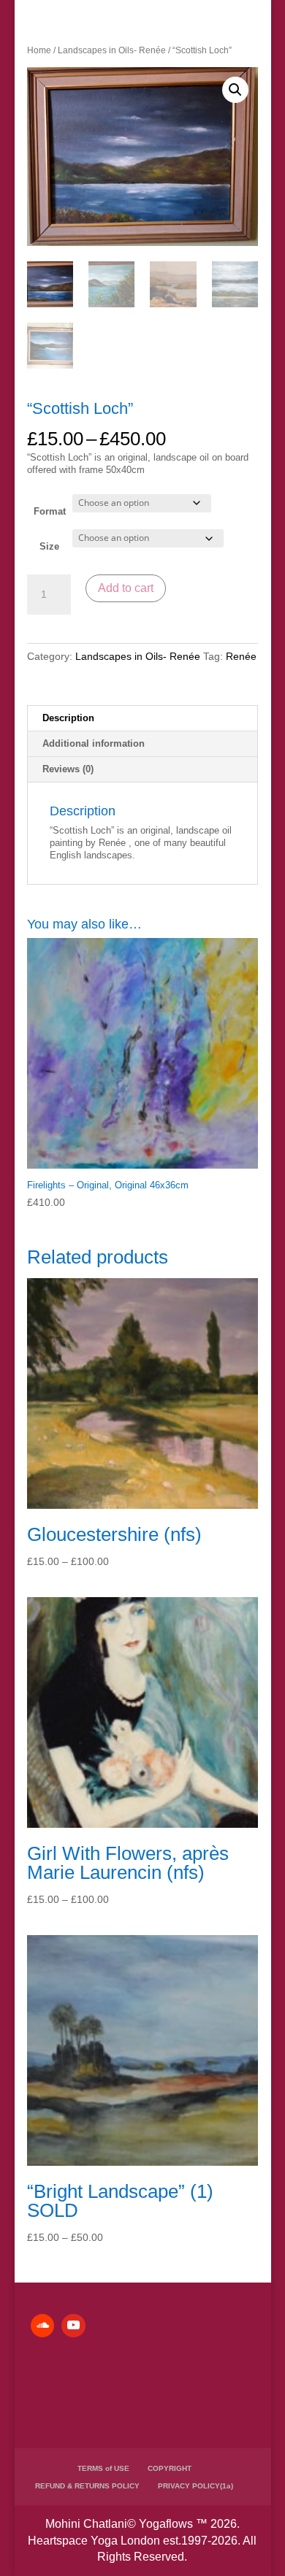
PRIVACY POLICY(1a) (195, 2486)
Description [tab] (68, 718)
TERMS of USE (103, 2468)
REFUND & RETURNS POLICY (87, 2486)
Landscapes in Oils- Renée (112, 50)
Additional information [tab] (94, 743)
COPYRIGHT (170, 2468)
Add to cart (126, 588)
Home (39, 50)
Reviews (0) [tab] (68, 769)
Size (49, 546)
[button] (235, 90)
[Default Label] (42, 2326)
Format (50, 511)
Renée (241, 656)
